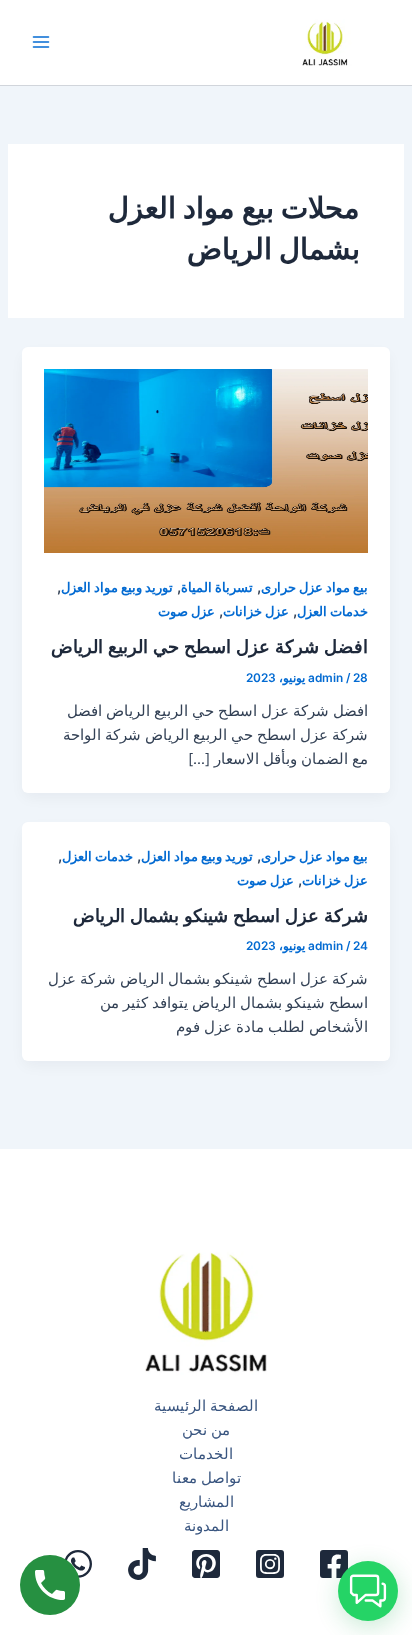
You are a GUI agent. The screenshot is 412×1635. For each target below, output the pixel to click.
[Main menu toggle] (41, 43)
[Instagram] (270, 1564)
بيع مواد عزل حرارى (314, 587)
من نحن (206, 1430)
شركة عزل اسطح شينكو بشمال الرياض (220, 915)
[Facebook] (334, 1564)
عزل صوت (186, 611)
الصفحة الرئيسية (206, 1406)
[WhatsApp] (78, 1564)
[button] (368, 1591)
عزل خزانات (256, 611)
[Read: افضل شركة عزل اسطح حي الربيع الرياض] (205, 450)
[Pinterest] (206, 1564)
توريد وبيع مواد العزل (117, 587)
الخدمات (206, 1454)
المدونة (206, 1526)
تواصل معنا (206, 1478)
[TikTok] (142, 1564)
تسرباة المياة (217, 587)
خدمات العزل (332, 611)
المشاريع (206, 1502)
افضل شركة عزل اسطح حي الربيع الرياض (209, 646)
